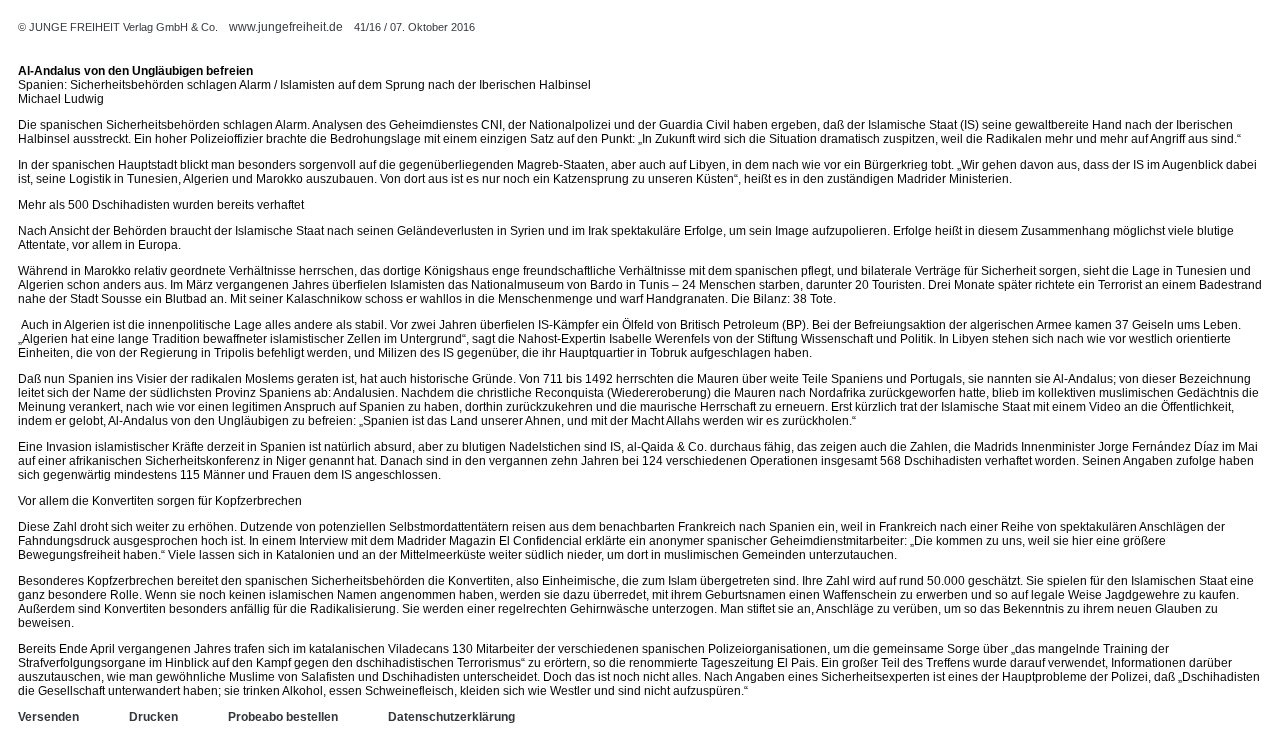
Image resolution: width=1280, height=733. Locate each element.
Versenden (48, 717)
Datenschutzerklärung (451, 717)
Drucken (153, 717)
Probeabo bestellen (283, 717)
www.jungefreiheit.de (286, 27)
